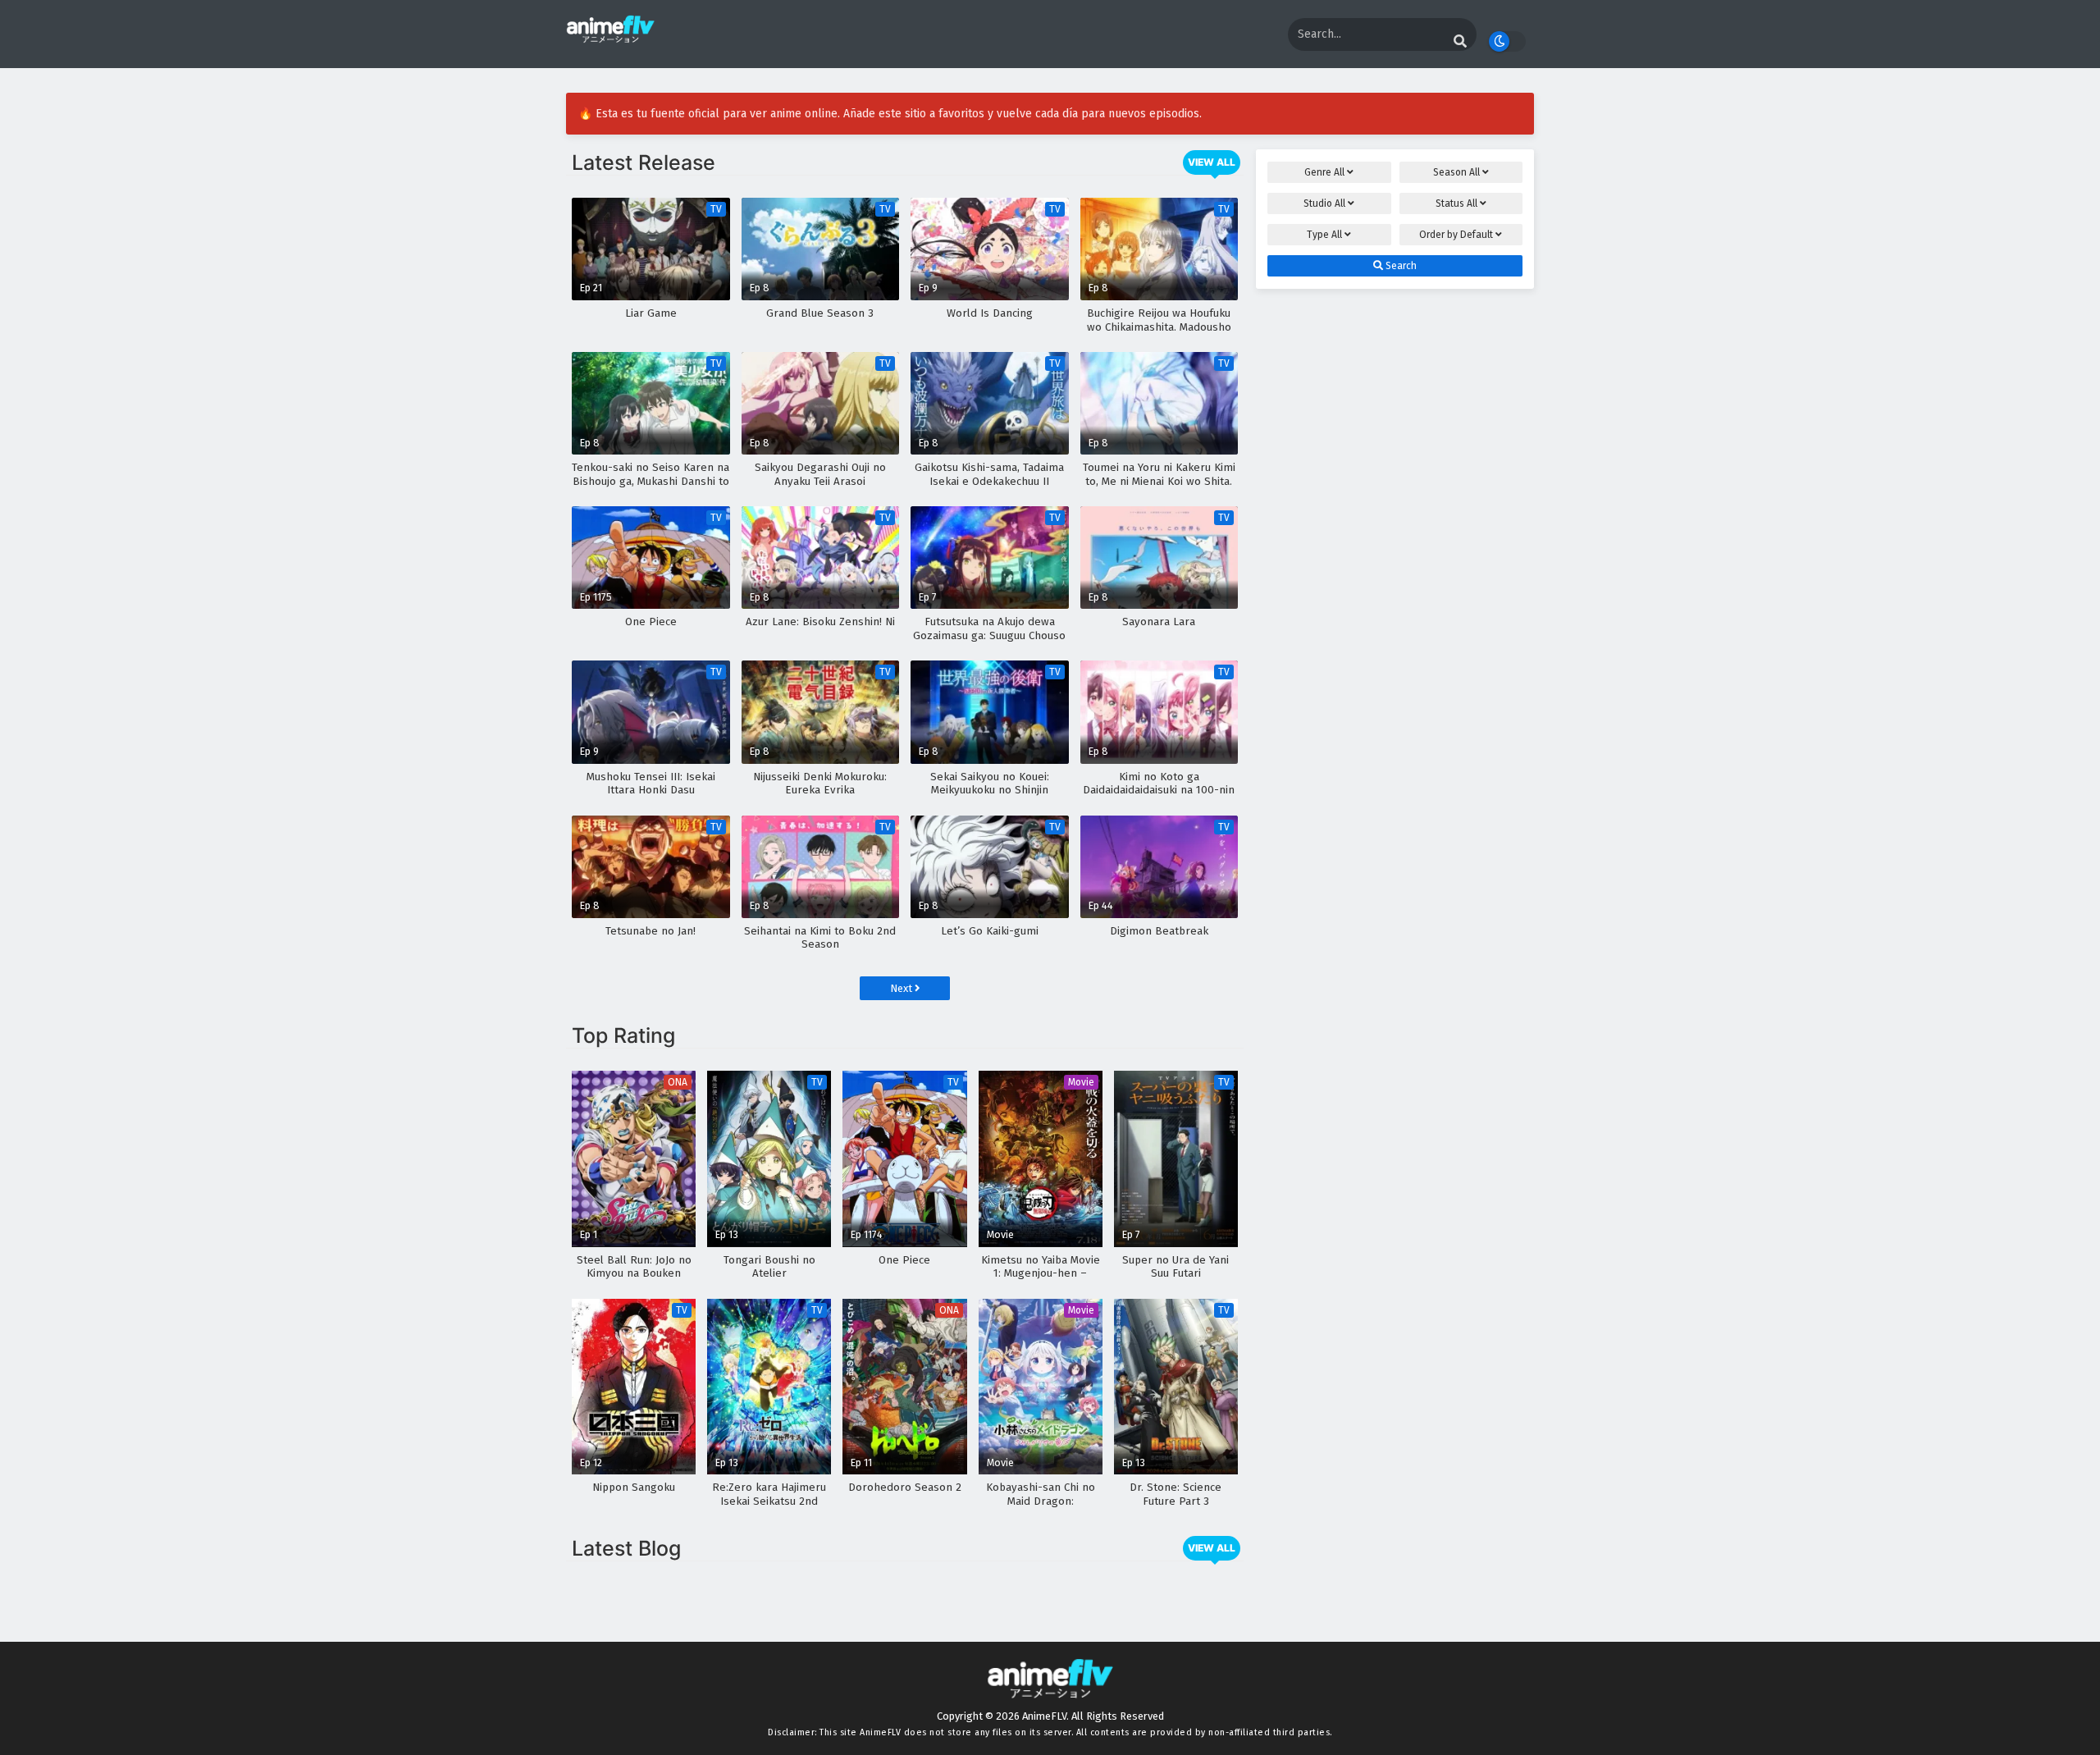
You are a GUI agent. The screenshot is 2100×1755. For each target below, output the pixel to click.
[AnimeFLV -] (610, 36)
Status (1456, 203)
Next (902, 988)
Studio (1324, 203)
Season (1456, 172)
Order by (1456, 235)
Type (1324, 235)
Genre (1324, 172)
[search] (1460, 42)
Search (1400, 266)
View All (1212, 162)
